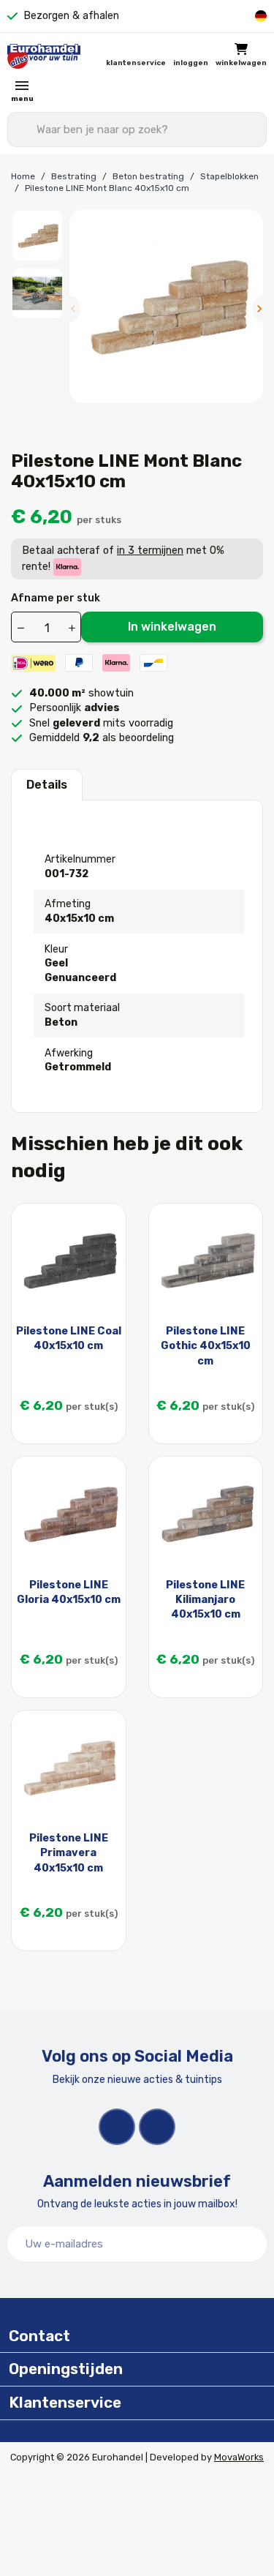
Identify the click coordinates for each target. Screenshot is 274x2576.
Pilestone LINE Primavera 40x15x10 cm (69, 1853)
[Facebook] (117, 2127)
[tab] (137, 2337)
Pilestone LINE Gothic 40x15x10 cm (206, 1346)
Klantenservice (136, 63)
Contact (39, 2336)
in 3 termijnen (150, 551)
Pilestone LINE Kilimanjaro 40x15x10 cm (205, 1600)
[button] (241, 56)
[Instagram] (157, 2127)
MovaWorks (239, 2457)
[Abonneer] (248, 2244)
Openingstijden (66, 2369)
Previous (73, 309)
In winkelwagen (172, 627)
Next (259, 309)
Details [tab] (47, 785)
